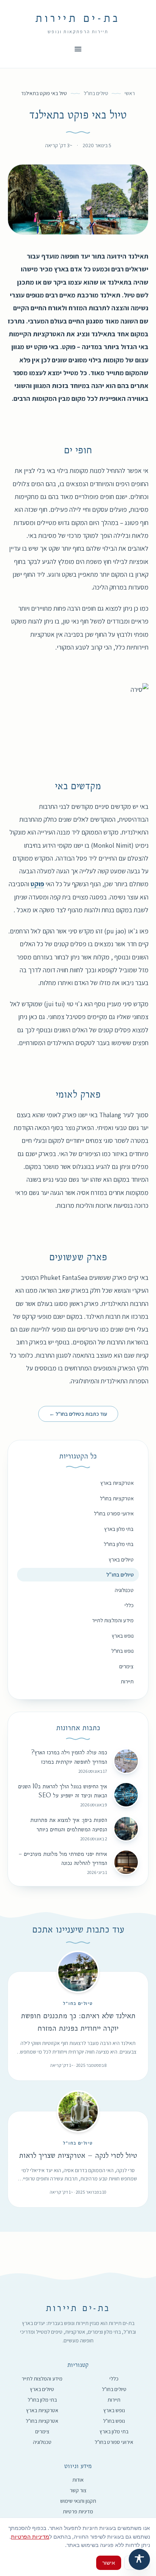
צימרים (126, 1666)
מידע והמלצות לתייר (113, 1620)
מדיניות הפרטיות (30, 2537)
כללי (129, 1605)
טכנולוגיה (124, 1590)
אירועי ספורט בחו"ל (114, 1513)
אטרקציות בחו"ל (117, 1498)
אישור (109, 2563)
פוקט (37, 884)
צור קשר (78, 2490)
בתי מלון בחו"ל (119, 1544)
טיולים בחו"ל (96, 93)
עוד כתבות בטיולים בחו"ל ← (78, 1414)
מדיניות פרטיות (78, 2511)
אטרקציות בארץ (117, 1483)
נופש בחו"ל (122, 1651)
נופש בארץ (123, 1636)
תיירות (127, 1681)
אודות (78, 2480)
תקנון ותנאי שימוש (78, 2501)
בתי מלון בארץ (119, 1529)
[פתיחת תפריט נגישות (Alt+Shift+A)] (139, 2559)
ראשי (130, 93)
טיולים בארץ (121, 1559)
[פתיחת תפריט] (78, 49)
